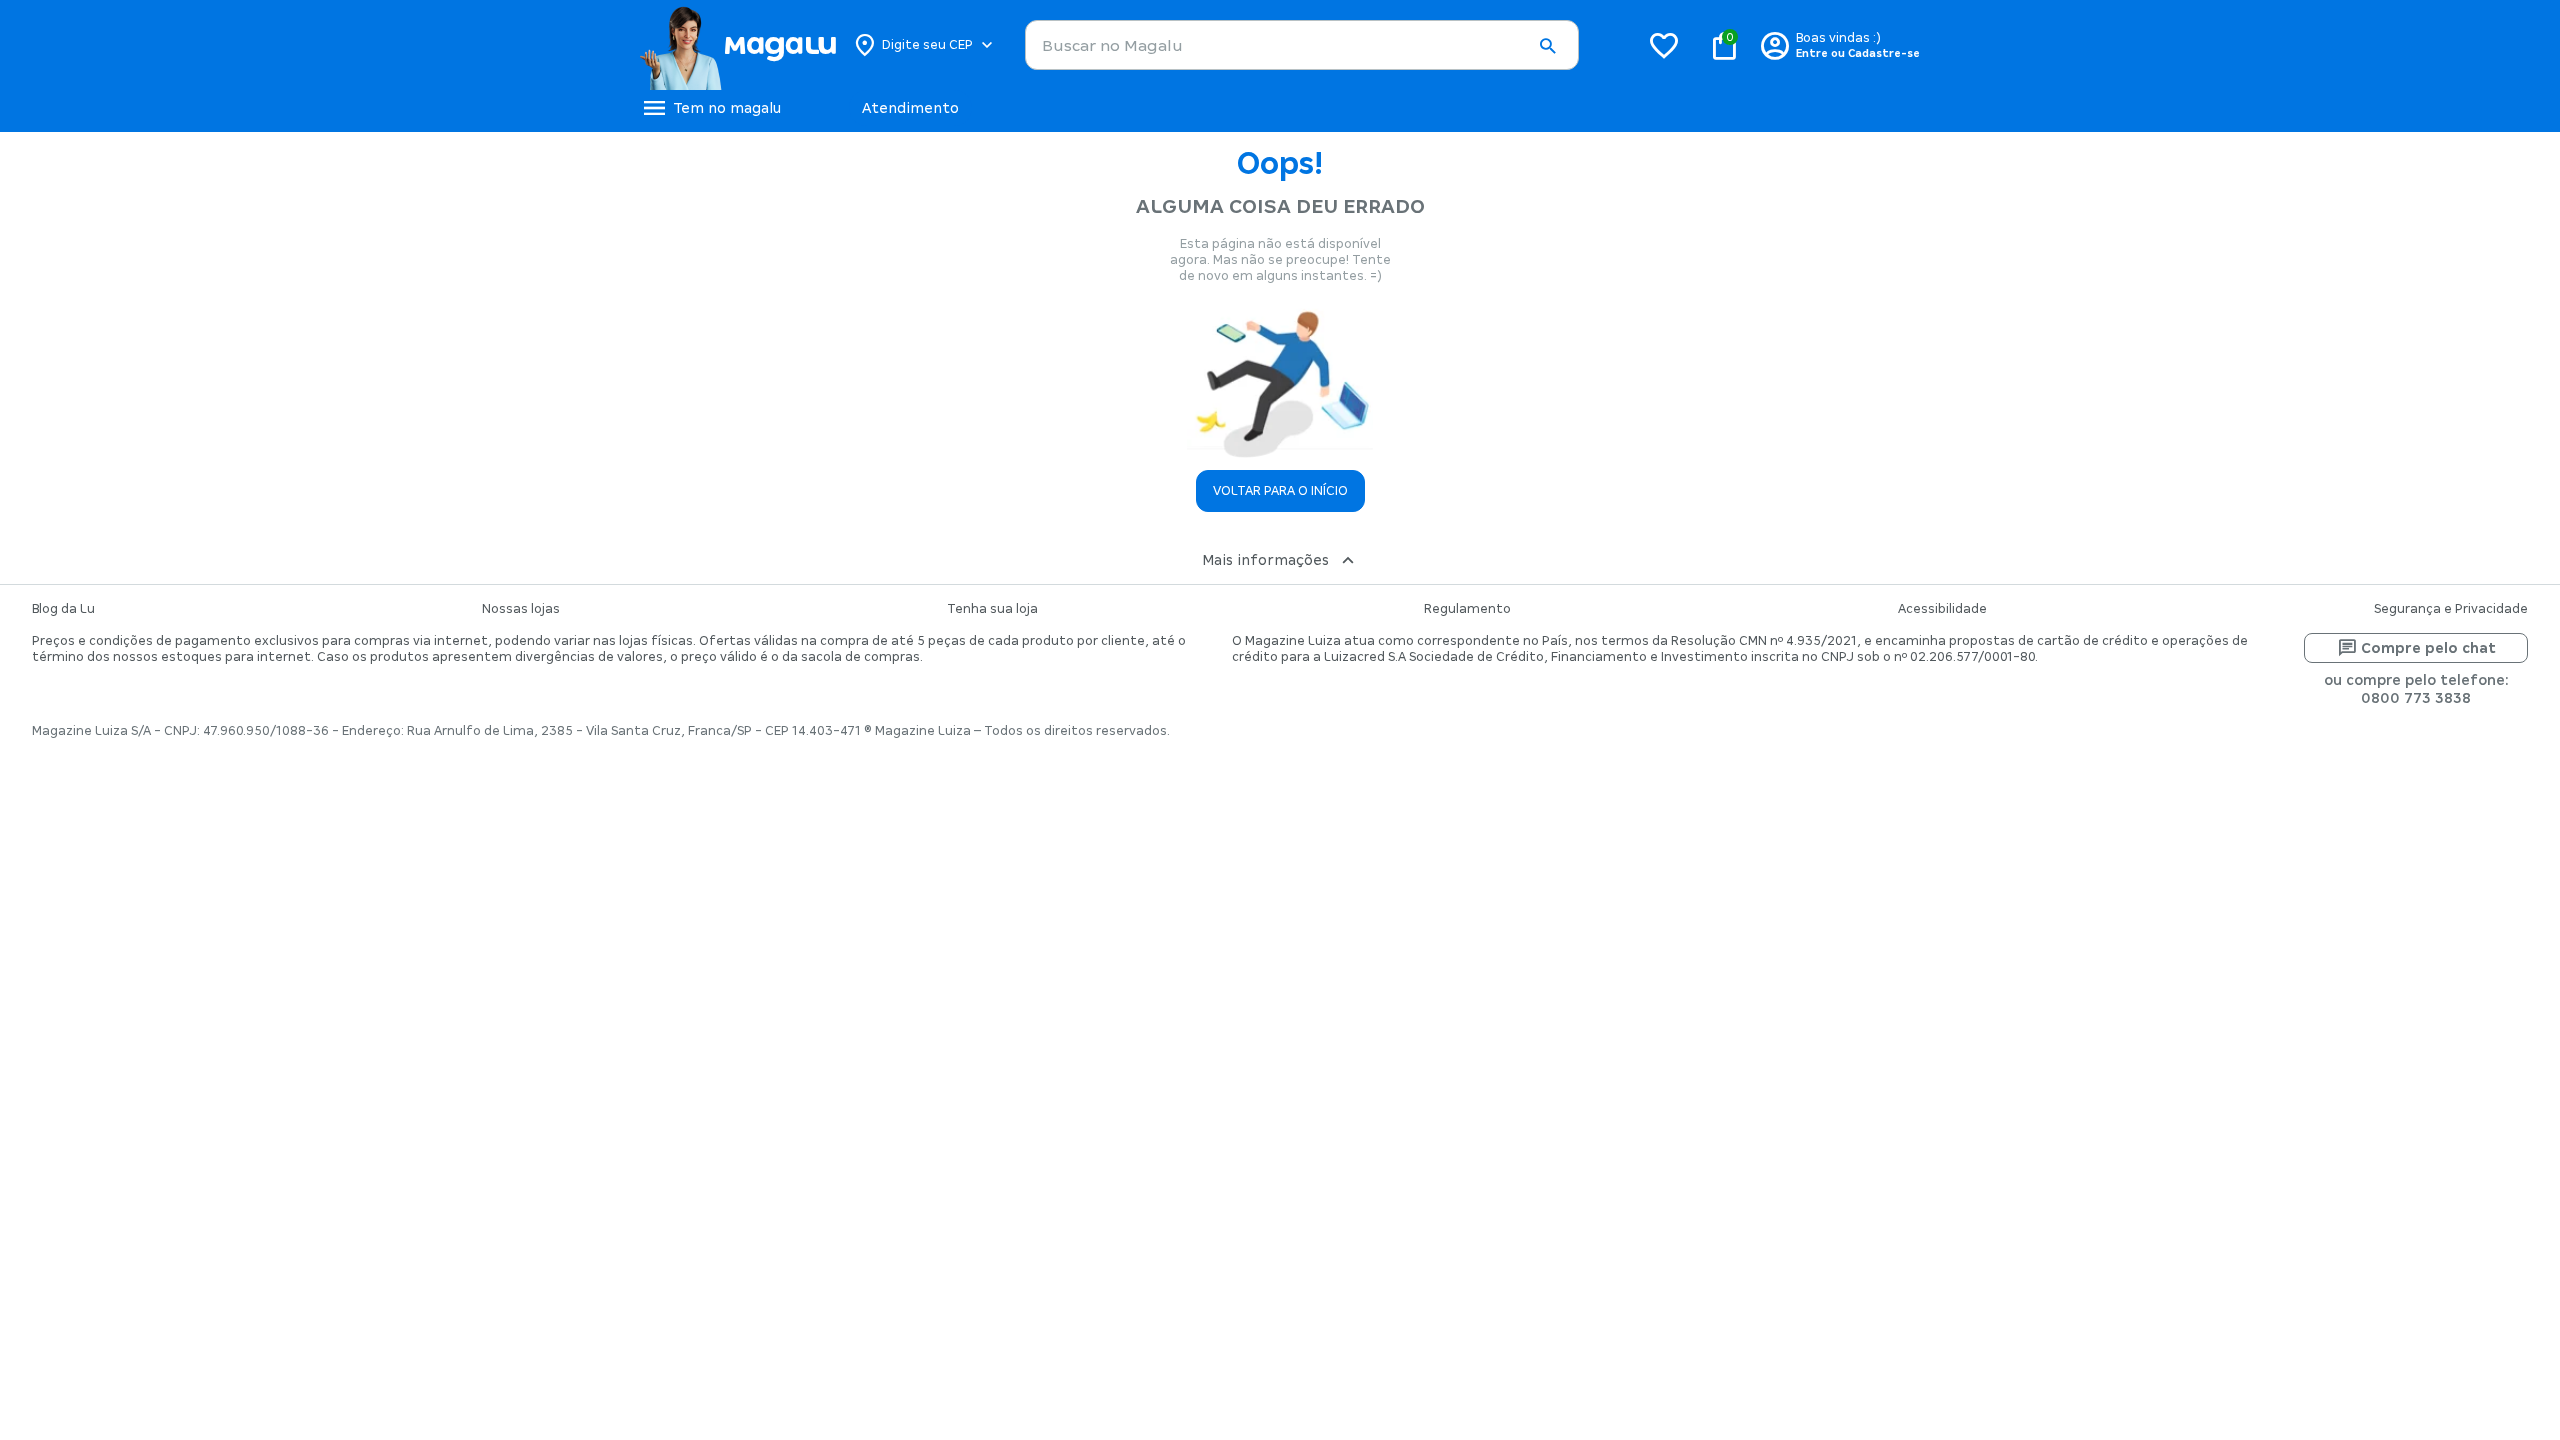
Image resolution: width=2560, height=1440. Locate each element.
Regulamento (1467, 609)
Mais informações (1265, 560)
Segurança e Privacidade (2451, 609)
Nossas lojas (521, 609)
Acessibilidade (1942, 609)
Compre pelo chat (2428, 648)
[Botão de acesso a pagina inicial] (737, 45)
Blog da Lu (63, 609)
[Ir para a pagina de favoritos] (1664, 45)
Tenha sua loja (992, 609)
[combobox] (1302, 45)
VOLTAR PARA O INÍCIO (1280, 491)
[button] (1547, 46)
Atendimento (910, 108)
